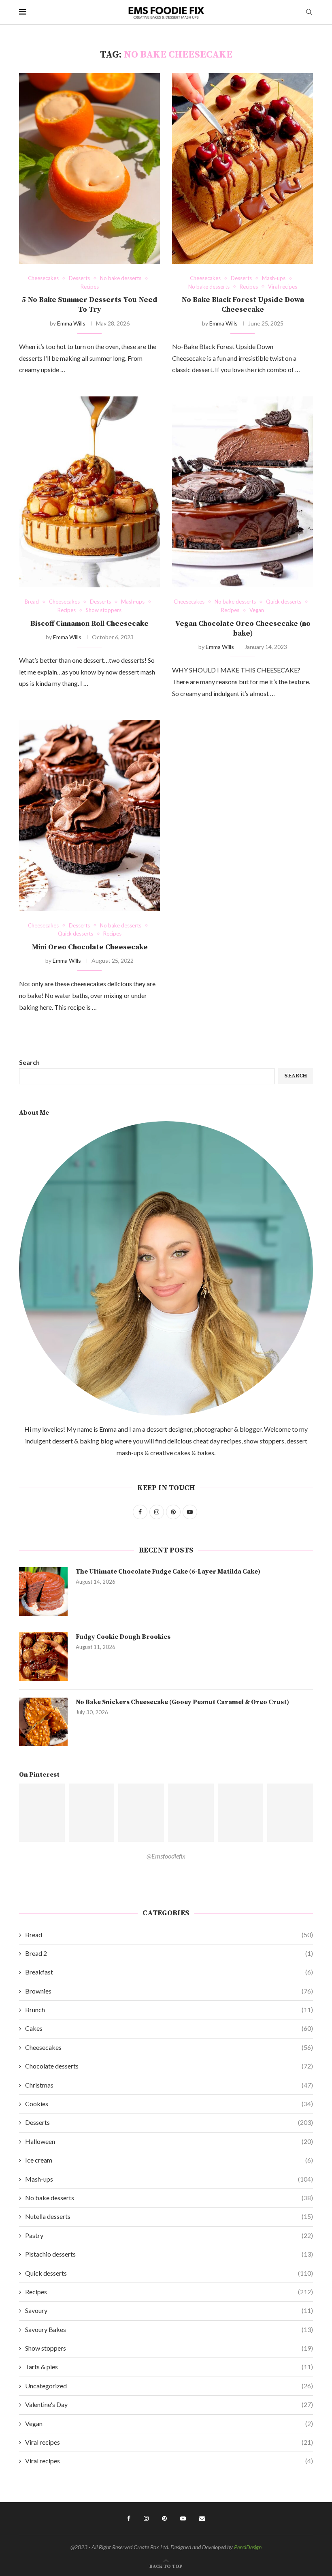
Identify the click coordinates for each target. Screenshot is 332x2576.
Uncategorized (169, 2386)
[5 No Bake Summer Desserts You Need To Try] (89, 168)
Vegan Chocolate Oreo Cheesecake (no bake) (243, 628)
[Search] (309, 12)
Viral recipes (169, 2442)
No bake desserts (169, 2198)
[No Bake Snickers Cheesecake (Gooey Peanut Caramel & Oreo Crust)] (43, 1722)
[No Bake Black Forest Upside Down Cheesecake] (243, 168)
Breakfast (169, 1972)
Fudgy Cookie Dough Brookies (123, 1637)
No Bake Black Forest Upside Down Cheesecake (243, 305)
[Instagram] (146, 2518)
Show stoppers (169, 2348)
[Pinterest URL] (42, 1813)
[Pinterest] (164, 2518)
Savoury (169, 2310)
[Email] (202, 2518)
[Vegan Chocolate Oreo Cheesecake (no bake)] (243, 492)
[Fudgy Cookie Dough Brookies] (43, 1657)
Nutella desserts (169, 2216)
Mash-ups (169, 2179)
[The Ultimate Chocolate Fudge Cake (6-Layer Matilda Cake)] (43, 1591)
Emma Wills (71, 323)
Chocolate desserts (169, 2066)
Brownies (169, 1991)
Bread (169, 1935)
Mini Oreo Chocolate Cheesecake (90, 947)
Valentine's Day (169, 2404)
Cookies (169, 2104)
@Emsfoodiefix (166, 1856)
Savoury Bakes (169, 2329)
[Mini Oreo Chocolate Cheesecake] (89, 816)
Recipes (169, 2292)
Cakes (169, 2028)
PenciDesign (248, 2547)
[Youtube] (183, 2518)
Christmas (169, 2085)
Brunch (169, 2010)
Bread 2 (169, 1953)
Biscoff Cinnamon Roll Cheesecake (89, 624)
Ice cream (169, 2160)
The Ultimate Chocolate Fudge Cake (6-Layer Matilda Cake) (168, 1572)
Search (29, 1062)
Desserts (169, 2122)
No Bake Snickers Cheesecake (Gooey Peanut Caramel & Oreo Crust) (182, 1702)
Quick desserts (169, 2273)
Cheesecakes (169, 2047)
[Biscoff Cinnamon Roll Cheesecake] (89, 492)
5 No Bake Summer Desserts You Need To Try (90, 305)
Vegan (169, 2423)
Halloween (169, 2141)
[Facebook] (129, 2518)
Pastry (169, 2235)
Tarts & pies (169, 2367)
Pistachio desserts (169, 2254)
